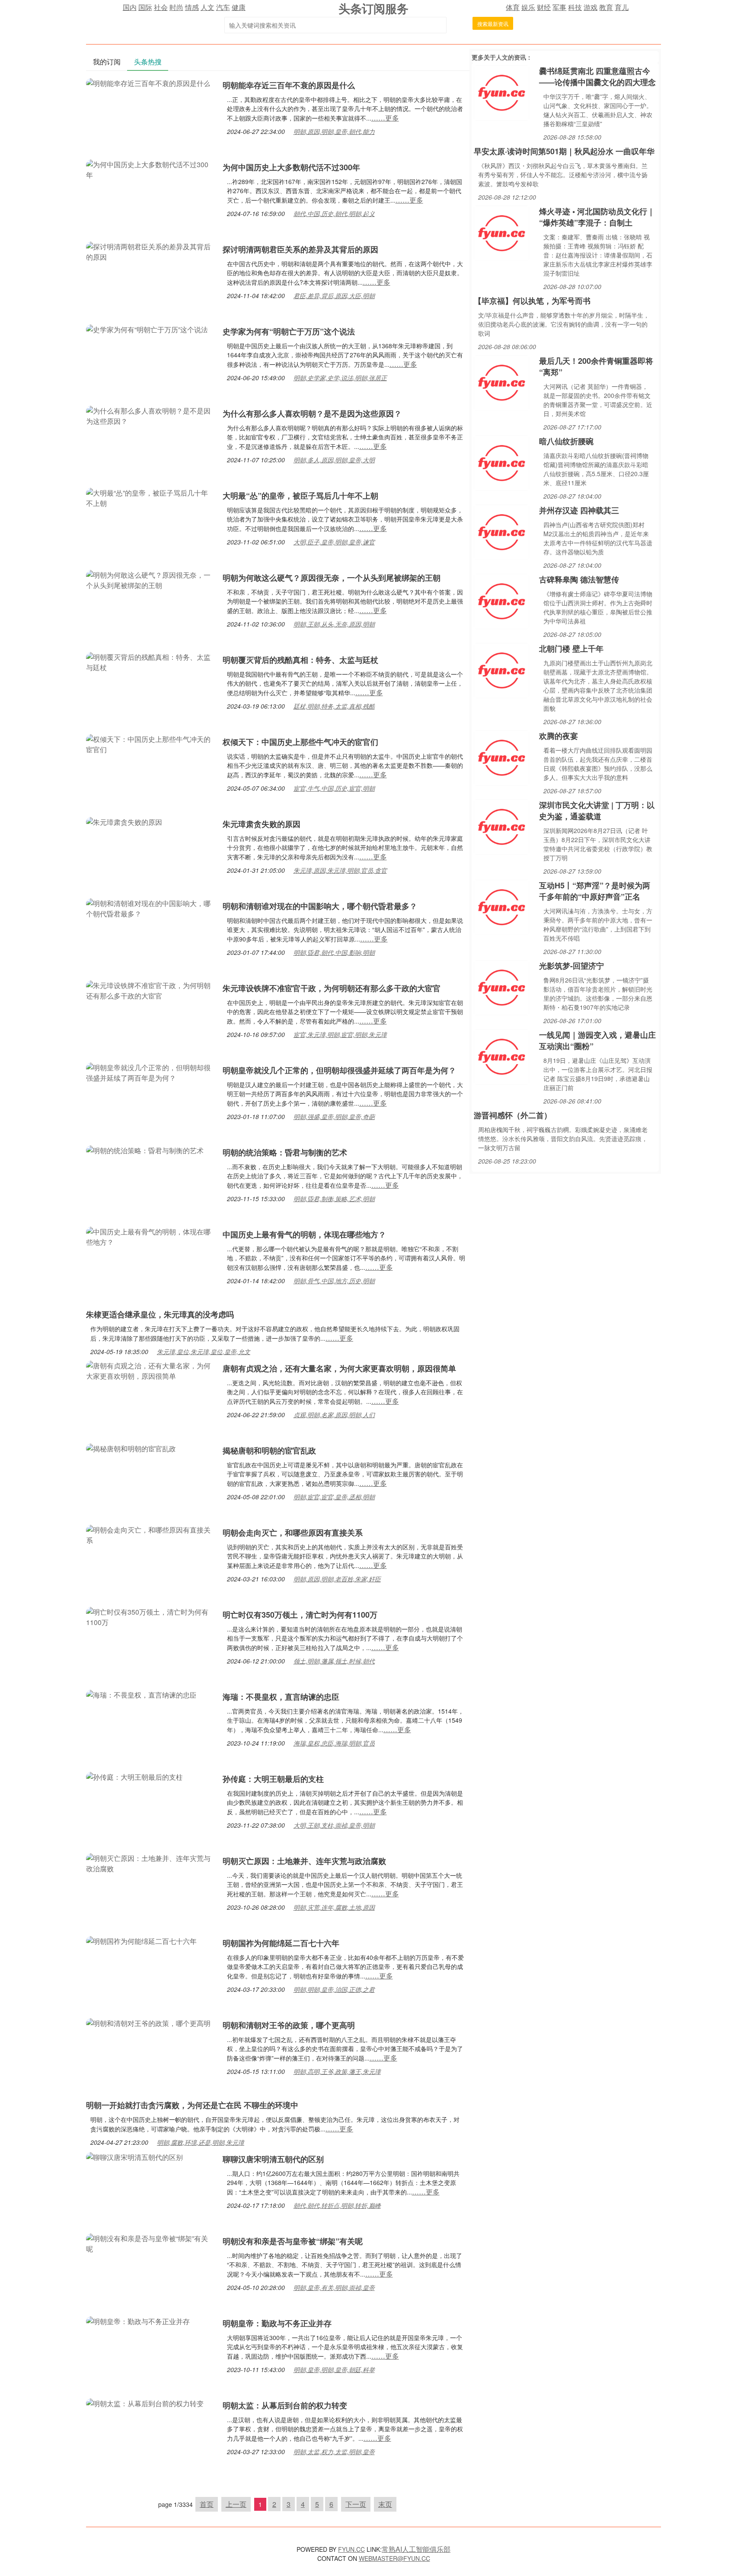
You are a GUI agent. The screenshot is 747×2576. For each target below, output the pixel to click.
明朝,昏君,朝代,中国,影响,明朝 (334, 952)
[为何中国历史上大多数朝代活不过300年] (150, 169)
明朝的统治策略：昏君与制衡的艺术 (285, 1152)
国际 (145, 7)
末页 (385, 2504)
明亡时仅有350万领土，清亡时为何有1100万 (300, 1615)
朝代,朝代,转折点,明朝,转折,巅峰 (337, 2205)
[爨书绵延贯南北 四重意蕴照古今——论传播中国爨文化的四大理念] (501, 92)
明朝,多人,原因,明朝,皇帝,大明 (334, 460)
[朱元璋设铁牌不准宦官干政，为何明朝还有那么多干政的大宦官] (150, 990)
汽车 (223, 7)
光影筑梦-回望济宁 (571, 966)
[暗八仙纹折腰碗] (501, 462)
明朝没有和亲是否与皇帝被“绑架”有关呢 (293, 2241)
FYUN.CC (351, 2549)
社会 (161, 7)
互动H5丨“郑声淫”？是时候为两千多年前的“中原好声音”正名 (595, 891)
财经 (544, 7)
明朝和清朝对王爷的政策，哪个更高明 (289, 2025)
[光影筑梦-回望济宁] (501, 987)
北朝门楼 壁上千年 (571, 649)
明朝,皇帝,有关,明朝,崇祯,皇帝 (334, 2287)
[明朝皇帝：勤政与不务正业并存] (138, 2320)
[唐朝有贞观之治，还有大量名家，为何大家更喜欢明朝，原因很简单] (150, 1370)
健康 (239, 7)
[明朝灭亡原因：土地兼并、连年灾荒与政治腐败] (150, 1862)
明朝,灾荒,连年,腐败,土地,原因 (334, 1907)
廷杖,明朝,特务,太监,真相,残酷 (334, 706)
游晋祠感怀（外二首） (513, 1115)
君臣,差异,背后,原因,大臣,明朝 (334, 296)
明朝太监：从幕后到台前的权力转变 (285, 2405)
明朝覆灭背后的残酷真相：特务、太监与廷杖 (300, 660)
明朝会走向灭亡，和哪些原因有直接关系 (293, 1533)
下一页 (356, 2504)
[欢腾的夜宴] (501, 757)
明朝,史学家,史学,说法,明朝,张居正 (340, 378)
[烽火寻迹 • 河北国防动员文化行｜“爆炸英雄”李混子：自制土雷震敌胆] (501, 232)
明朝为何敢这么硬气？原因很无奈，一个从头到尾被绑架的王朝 (332, 578)
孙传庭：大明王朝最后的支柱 (273, 1779)
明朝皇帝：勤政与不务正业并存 (277, 2323)
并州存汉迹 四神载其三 (579, 510)
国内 (130, 7)
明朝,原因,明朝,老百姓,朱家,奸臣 (337, 1579)
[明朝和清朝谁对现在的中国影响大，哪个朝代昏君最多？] (150, 908)
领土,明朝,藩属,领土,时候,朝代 (334, 1661)
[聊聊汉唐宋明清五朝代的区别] (134, 2156)
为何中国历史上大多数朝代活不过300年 (291, 167)
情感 (192, 7)
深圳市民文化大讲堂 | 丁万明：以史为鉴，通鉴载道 (597, 811)
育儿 (622, 7)
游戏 (591, 7)
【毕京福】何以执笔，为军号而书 (532, 301)
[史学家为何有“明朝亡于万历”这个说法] (147, 329)
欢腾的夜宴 (559, 736)
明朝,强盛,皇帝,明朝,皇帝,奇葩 (334, 1116)
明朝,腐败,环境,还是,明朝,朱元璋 (201, 2142)
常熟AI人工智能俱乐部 (416, 2549)
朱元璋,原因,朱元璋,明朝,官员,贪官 (340, 870)
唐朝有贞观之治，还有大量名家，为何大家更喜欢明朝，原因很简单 (339, 1368)
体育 (513, 7)
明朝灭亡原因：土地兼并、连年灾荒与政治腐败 (304, 1861)
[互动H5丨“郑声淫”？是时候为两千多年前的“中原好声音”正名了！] (501, 906)
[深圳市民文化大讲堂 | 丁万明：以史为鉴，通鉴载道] (501, 826)
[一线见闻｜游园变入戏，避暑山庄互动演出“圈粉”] (501, 1056)
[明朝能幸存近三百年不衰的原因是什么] (148, 82)
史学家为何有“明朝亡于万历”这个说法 (289, 331)
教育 (606, 7)
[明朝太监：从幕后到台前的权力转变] (145, 2403)
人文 (207, 7)
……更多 (385, 118)
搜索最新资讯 (493, 24)
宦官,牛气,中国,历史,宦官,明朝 (334, 788)
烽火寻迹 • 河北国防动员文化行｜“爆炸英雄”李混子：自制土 (597, 217)
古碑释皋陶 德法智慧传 (579, 579)
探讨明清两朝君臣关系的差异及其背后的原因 (300, 249)
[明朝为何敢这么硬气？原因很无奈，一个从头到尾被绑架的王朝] (150, 579)
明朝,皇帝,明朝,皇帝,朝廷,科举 (334, 2369)
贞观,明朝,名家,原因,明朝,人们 (334, 1415)
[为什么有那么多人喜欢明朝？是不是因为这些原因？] (150, 415)
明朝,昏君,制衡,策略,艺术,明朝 (334, 1199)
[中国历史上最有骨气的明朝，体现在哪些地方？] (150, 1236)
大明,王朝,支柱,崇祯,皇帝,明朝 (334, 1825)
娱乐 (528, 7)
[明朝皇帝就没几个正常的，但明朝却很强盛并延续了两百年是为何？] (150, 1072)
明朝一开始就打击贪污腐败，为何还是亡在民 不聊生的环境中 (192, 2105)
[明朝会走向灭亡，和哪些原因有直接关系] (150, 1534)
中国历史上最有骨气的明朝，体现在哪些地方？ (304, 1234)
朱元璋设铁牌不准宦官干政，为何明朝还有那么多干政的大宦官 (332, 988)
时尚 (176, 7)
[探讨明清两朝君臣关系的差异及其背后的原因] (150, 251)
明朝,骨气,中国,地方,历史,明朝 (334, 1281)
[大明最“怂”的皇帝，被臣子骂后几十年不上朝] (150, 497)
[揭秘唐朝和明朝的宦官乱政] (131, 1448)
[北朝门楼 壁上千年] (501, 669)
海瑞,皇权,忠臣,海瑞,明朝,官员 (334, 1743)
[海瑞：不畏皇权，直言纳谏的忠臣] (141, 1694)
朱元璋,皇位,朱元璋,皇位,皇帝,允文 (204, 1352)
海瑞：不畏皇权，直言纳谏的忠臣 (281, 1697)
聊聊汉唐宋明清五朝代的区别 (273, 2159)
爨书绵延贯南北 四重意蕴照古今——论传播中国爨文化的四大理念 (597, 76)
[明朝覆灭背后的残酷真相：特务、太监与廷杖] (150, 661)
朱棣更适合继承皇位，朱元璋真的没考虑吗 (160, 1314)
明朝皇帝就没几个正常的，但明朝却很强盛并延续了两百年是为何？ (339, 1070)
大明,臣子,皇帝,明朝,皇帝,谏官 (334, 542)
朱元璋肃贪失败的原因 (262, 824)
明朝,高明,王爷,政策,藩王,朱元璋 (337, 2071)
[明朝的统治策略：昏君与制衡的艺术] (145, 1150)
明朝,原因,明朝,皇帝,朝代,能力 (334, 131)
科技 (575, 7)
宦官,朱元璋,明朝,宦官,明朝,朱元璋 (340, 1034)
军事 (559, 7)
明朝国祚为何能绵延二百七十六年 (281, 1943)
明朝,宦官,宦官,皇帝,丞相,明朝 (334, 1497)
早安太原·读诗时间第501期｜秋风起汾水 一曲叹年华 (564, 151)
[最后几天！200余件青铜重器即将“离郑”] (501, 382)
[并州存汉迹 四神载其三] (501, 531)
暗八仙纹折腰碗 (566, 441)
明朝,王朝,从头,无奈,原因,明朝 (334, 624)
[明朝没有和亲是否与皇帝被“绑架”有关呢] (150, 2243)
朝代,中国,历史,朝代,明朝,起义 (334, 213)
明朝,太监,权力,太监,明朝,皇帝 (334, 2452)
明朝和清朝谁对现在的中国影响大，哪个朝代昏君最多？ (320, 906)
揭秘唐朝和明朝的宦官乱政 (269, 1450)
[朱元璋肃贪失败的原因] (124, 821)
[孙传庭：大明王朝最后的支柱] (134, 1776)
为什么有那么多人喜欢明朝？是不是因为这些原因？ (312, 413)
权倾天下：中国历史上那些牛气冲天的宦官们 (300, 742)
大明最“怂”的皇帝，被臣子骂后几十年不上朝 (300, 496)
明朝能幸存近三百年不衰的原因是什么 (289, 85)
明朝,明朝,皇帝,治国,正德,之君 (334, 1989)
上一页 (236, 2504)
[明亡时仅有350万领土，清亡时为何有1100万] (150, 1616)
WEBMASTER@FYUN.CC (394, 2558)
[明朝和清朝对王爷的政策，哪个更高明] (148, 2022)
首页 (207, 2504)
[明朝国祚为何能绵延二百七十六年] (141, 1940)
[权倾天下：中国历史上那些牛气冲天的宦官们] (150, 743)
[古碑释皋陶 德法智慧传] (501, 600)
